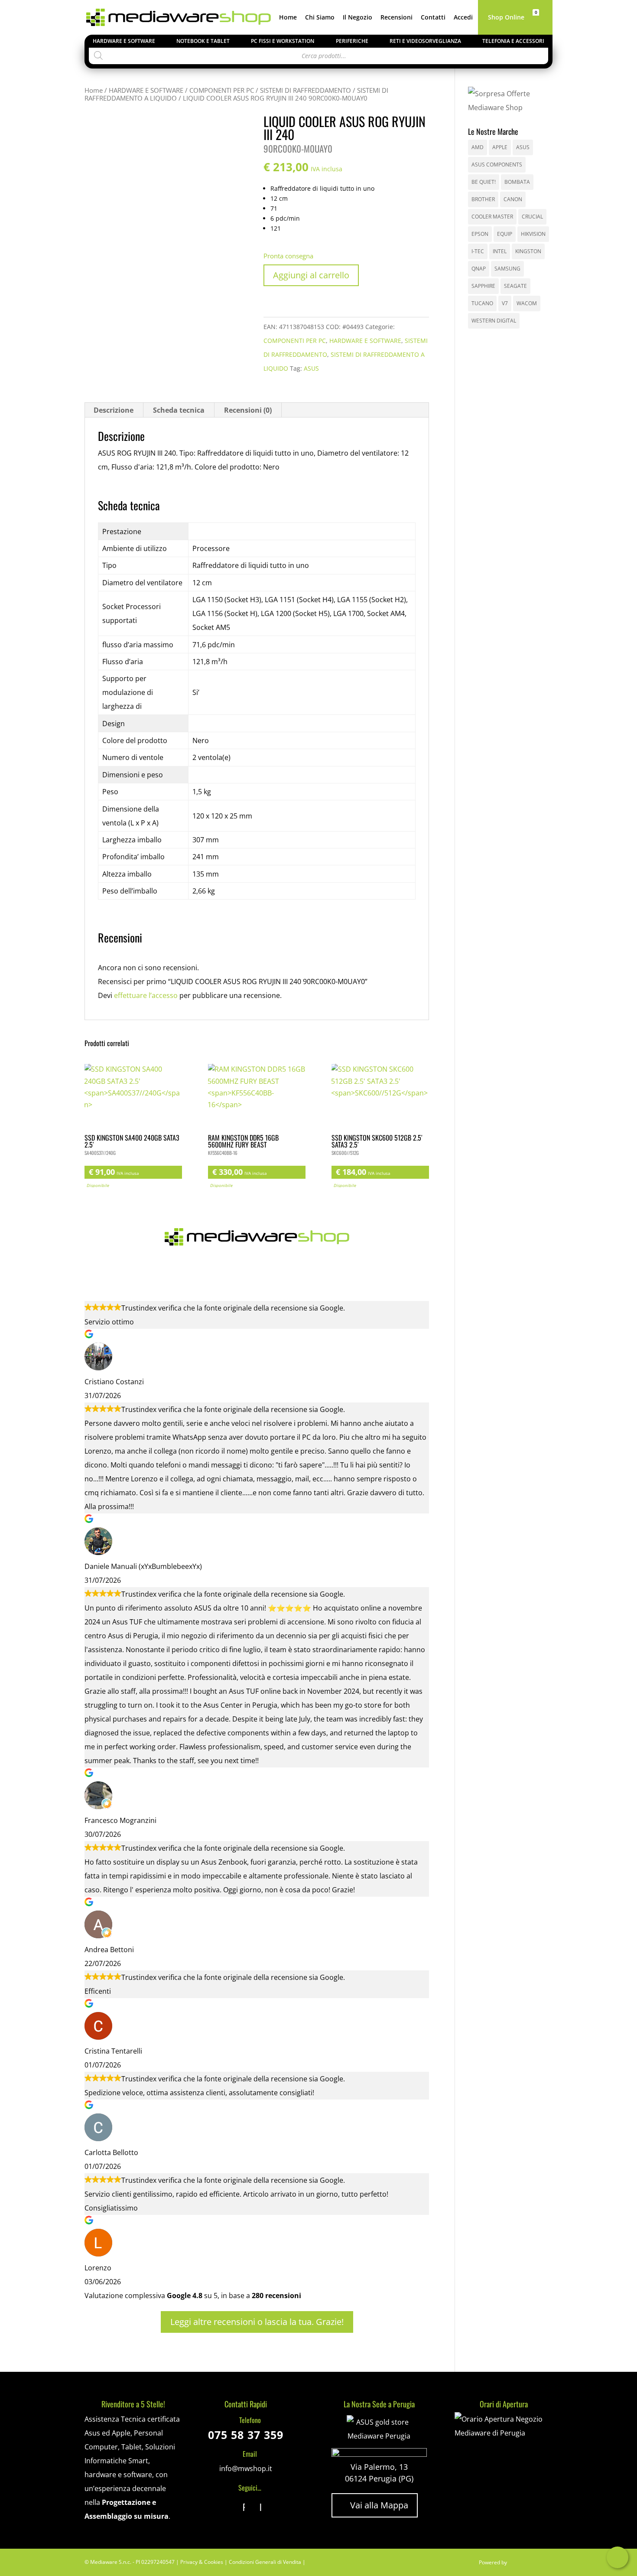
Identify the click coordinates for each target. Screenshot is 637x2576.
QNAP (479, 269)
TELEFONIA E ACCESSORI (513, 41)
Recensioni (396, 18)
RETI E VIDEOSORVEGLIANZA (425, 41)
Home (288, 18)
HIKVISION (533, 234)
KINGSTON (528, 251)
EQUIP (505, 234)
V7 (505, 303)
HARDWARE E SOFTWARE (124, 41)
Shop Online (506, 18)
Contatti (433, 18)
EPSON (480, 234)
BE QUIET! (484, 182)
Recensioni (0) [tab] (248, 410)
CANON (513, 199)
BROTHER (483, 199)
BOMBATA (517, 182)
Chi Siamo (320, 18)
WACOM (527, 303)
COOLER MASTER (492, 217)
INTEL (500, 251)
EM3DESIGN (531, 2564)
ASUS (311, 368)
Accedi (463, 18)
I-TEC (478, 251)
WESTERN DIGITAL (494, 321)
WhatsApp (617, 2557)
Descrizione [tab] (114, 410)
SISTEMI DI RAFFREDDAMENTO (305, 90)
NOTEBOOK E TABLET (203, 41)
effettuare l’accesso (146, 995)
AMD (478, 147)
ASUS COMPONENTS (497, 165)
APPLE (500, 147)
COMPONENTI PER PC (222, 90)
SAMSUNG (507, 269)
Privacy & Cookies (202, 2562)
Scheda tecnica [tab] (179, 410)
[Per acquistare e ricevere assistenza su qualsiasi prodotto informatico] (503, 2433)
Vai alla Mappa (375, 2505)
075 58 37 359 (246, 2435)
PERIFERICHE (352, 41)
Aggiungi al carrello (311, 275)
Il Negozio (357, 18)
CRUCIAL (532, 217)
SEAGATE (515, 286)
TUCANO (482, 303)
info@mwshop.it (246, 2468)
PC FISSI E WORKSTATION (283, 41)
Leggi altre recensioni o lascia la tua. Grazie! (257, 2322)
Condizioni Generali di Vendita (265, 2562)
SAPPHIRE (483, 286)
